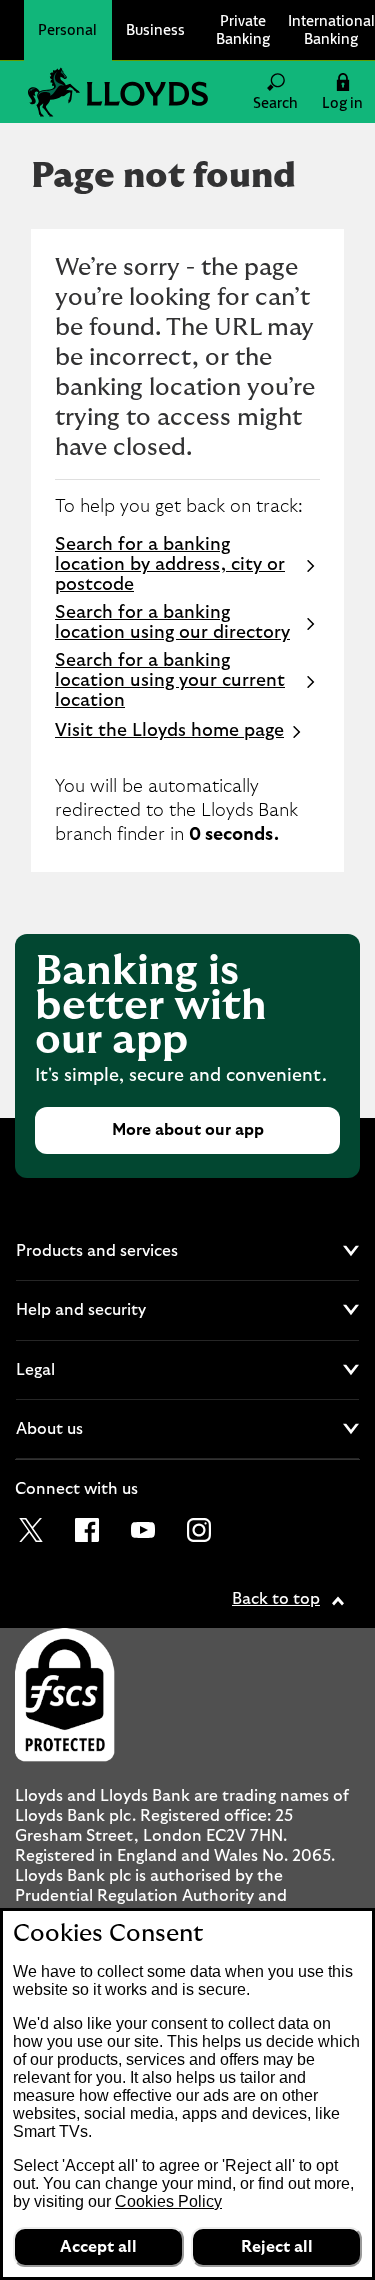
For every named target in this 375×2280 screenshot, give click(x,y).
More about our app (188, 1130)
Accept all (98, 2247)
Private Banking (243, 29)
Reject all (277, 2247)
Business (155, 29)
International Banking (331, 29)
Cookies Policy (168, 2201)
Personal (67, 29)
